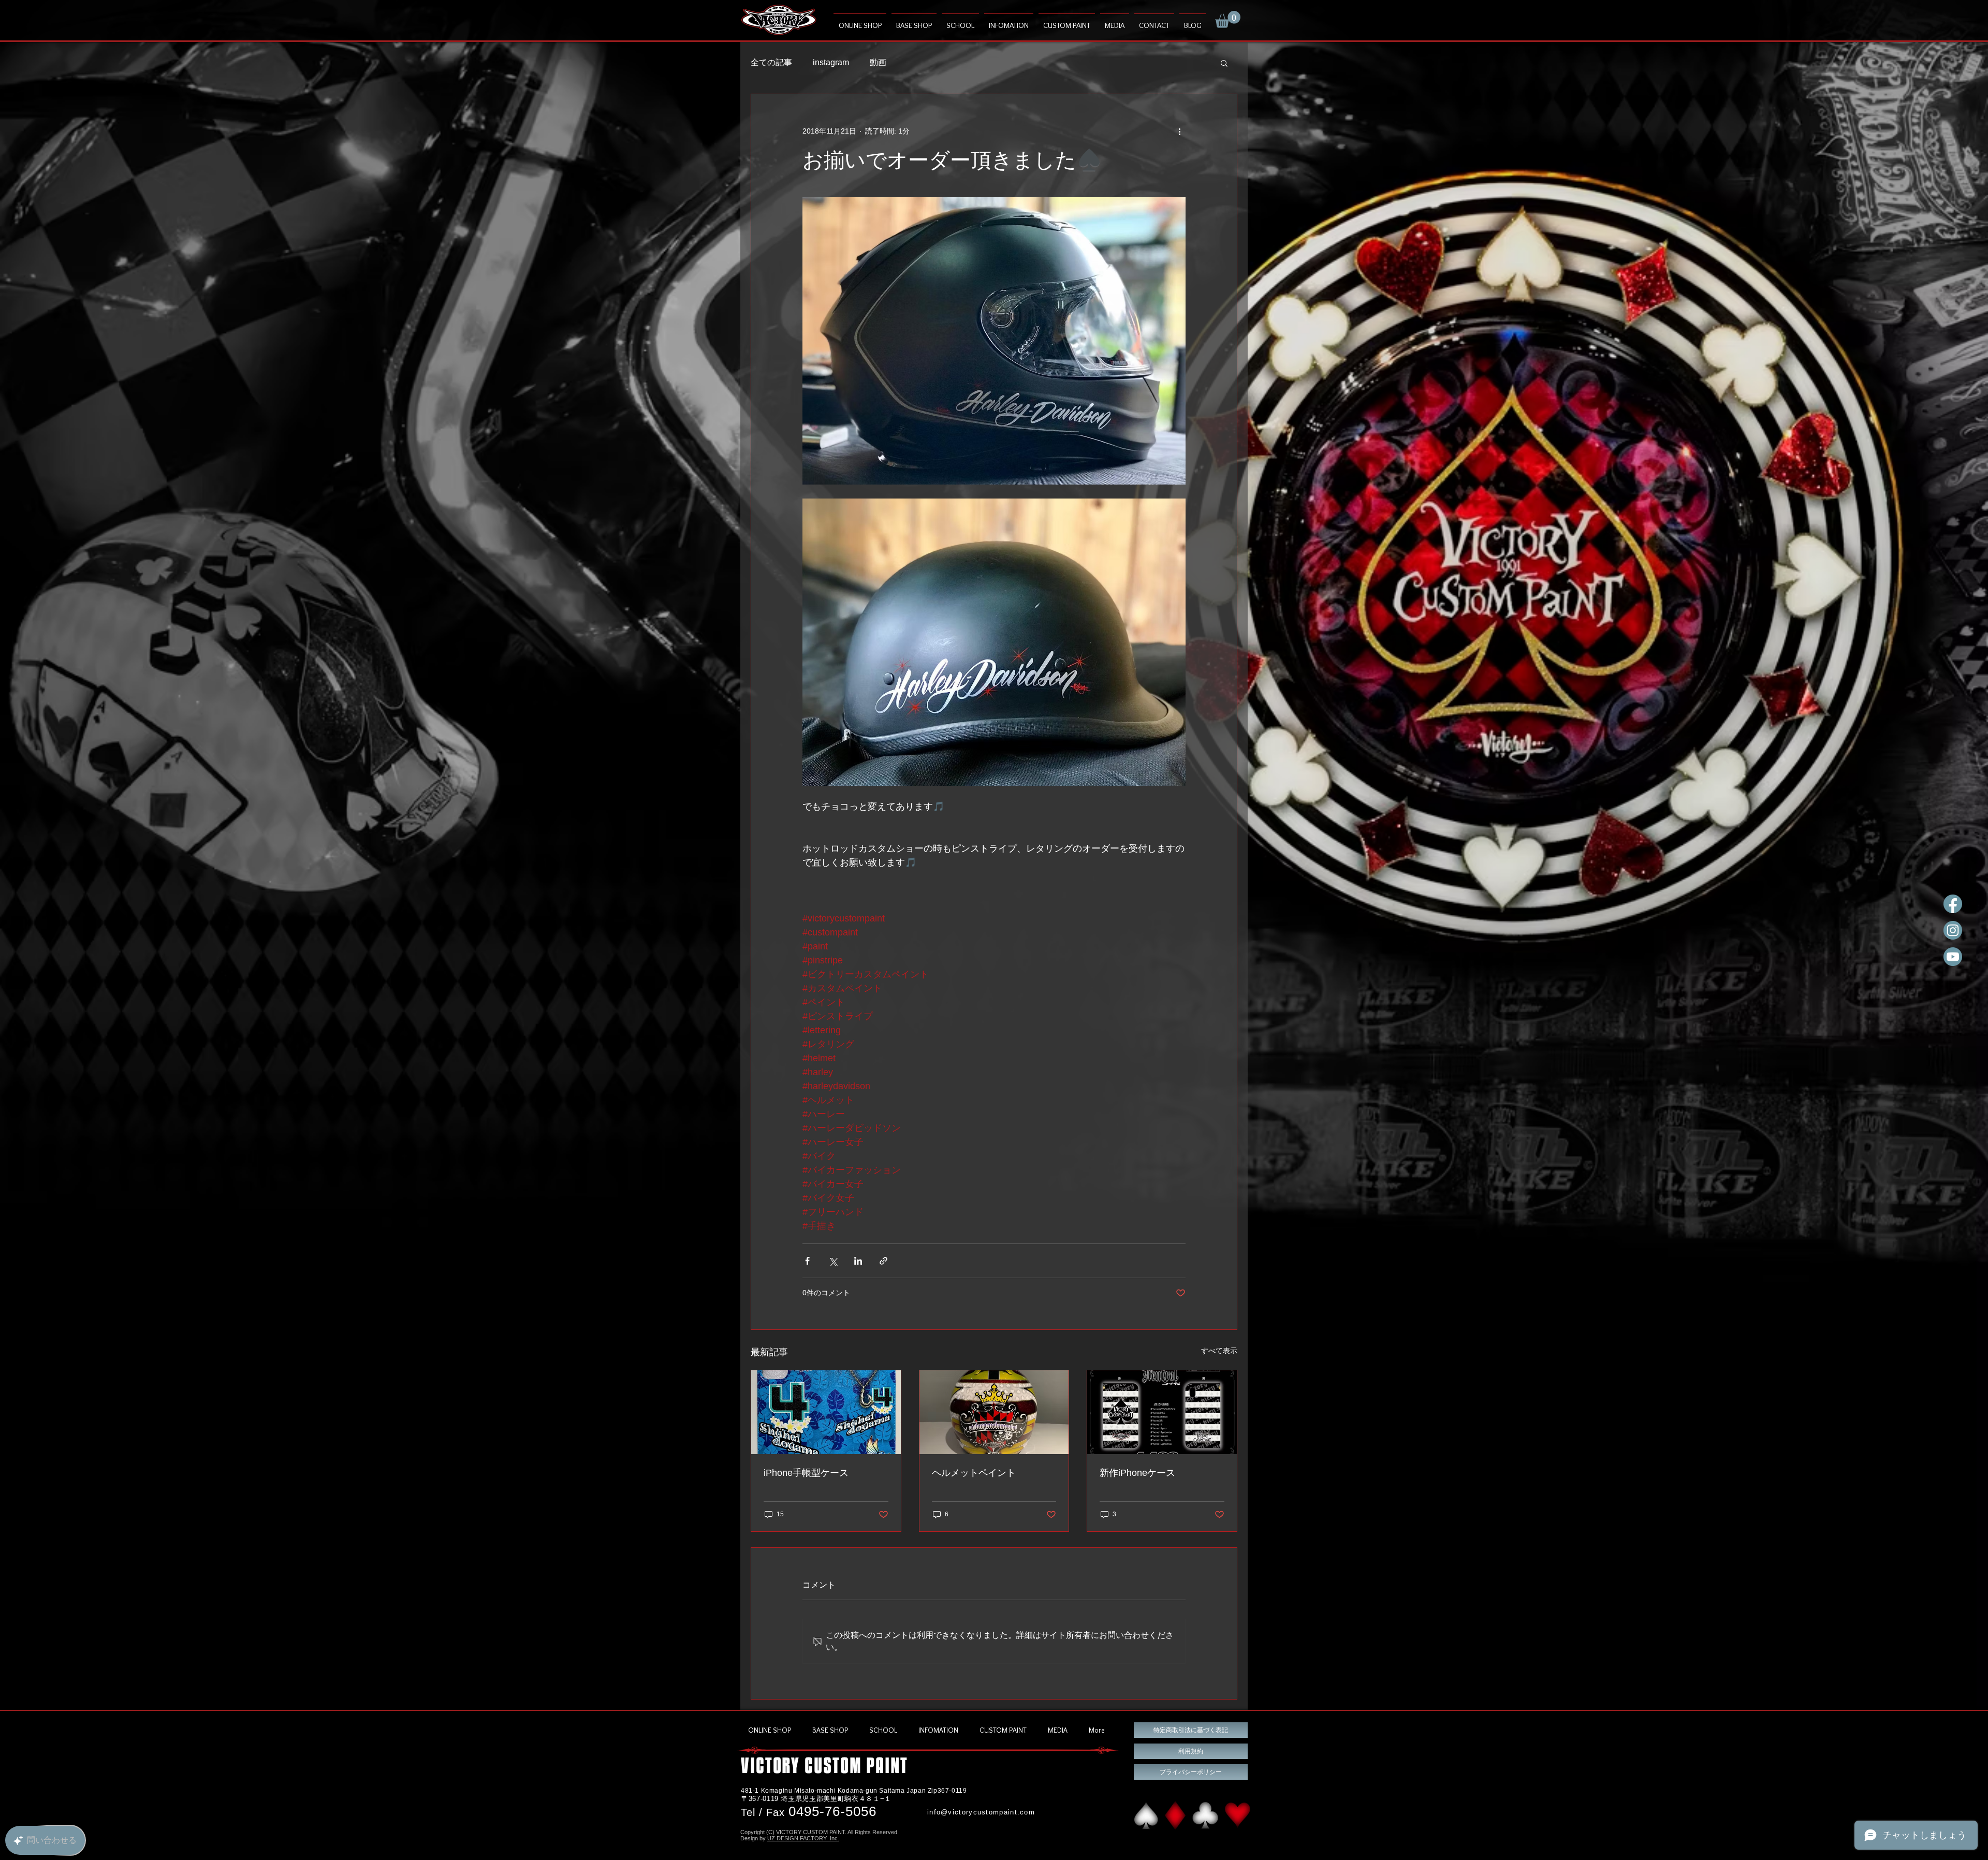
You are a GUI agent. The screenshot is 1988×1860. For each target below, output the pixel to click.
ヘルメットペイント (974, 1473)
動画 (878, 62)
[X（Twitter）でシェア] (833, 1261)
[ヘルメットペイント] (994, 1412)
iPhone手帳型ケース (806, 1473)
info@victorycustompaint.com (981, 1812)
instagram (831, 62)
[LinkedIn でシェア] (858, 1261)
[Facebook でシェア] (807, 1261)
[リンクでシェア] (883, 1261)
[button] (1228, 19)
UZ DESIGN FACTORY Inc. (803, 1838)
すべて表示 (1219, 1351)
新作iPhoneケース (1137, 1473)
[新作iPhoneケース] (1162, 1412)
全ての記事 (771, 62)
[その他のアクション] (1179, 131)
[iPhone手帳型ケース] (826, 1412)
